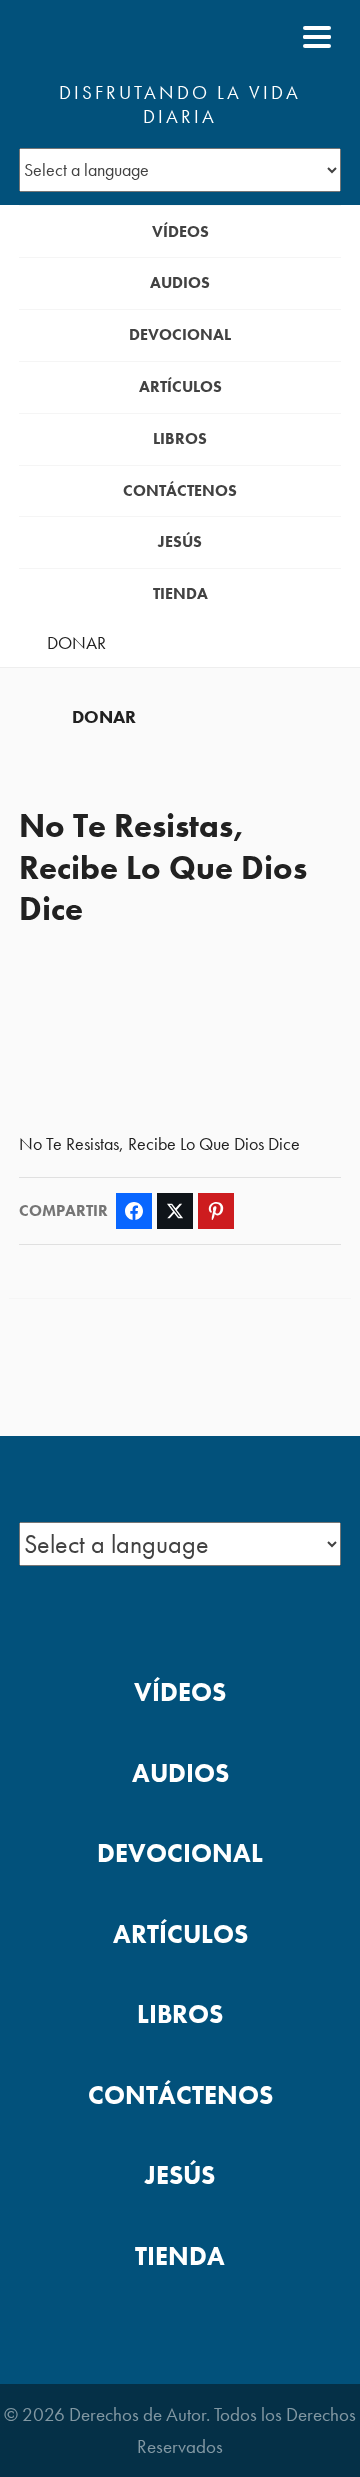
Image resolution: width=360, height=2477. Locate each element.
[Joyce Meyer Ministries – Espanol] (116, 37)
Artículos (180, 386)
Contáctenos (180, 490)
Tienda (180, 593)
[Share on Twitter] (175, 1211)
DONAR (76, 643)
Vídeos (180, 231)
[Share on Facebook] (134, 1211)
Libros (180, 438)
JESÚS (180, 541)
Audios (180, 282)
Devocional (180, 334)
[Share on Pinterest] (216, 1211)
